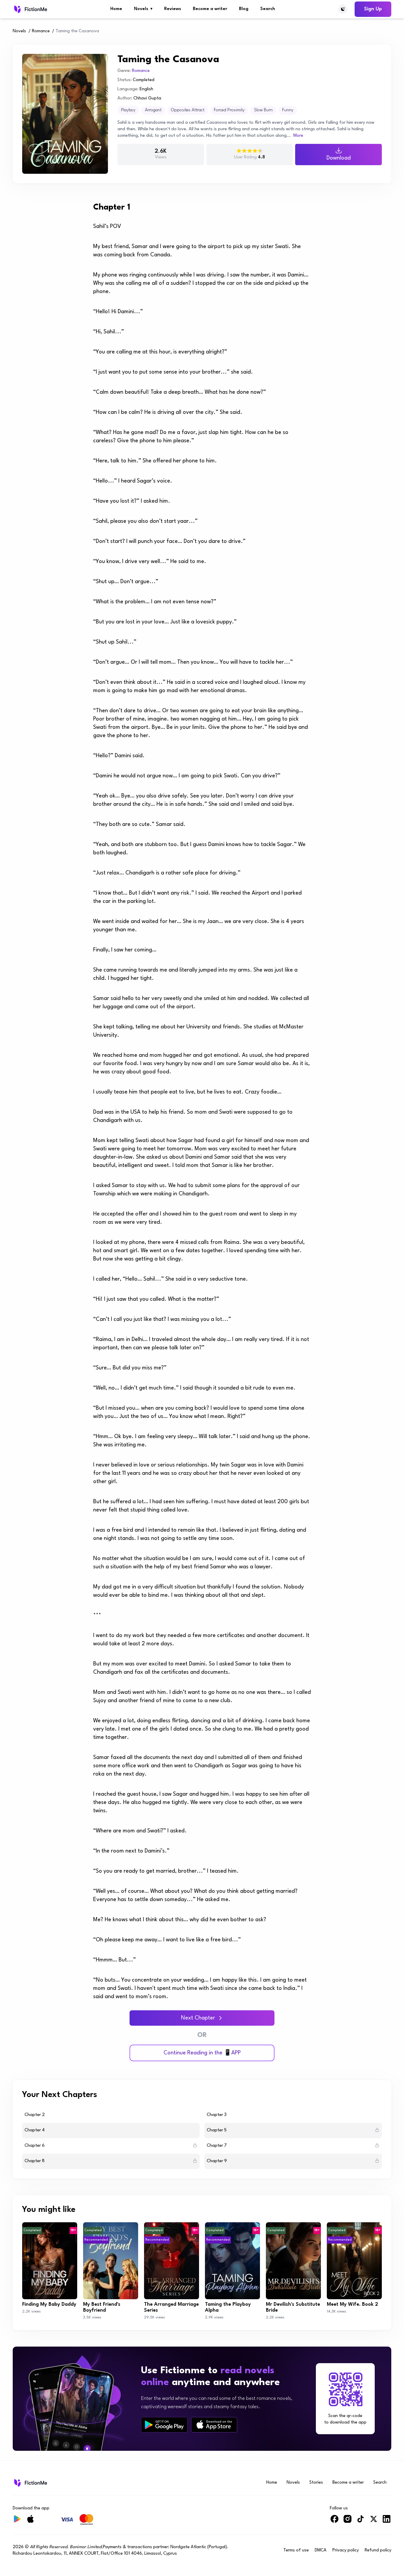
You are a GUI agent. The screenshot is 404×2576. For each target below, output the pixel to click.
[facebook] (334, 2521)
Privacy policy (346, 2550)
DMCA (321, 2550)
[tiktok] (361, 2521)
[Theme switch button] (343, 9)
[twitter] (374, 2521)
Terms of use (296, 2550)
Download (339, 158)
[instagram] (348, 2521)
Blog (244, 9)
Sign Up (373, 9)
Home (116, 9)
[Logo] (30, 9)
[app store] (214, 2425)
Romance (41, 31)
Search (268, 9)
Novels (143, 9)
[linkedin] (387, 2521)
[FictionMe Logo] (30, 2483)
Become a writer (210, 9)
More (298, 136)
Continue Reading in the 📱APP (202, 2053)
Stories (316, 2483)
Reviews (173, 9)
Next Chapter (198, 2018)
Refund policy (378, 2550)
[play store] (164, 2425)
